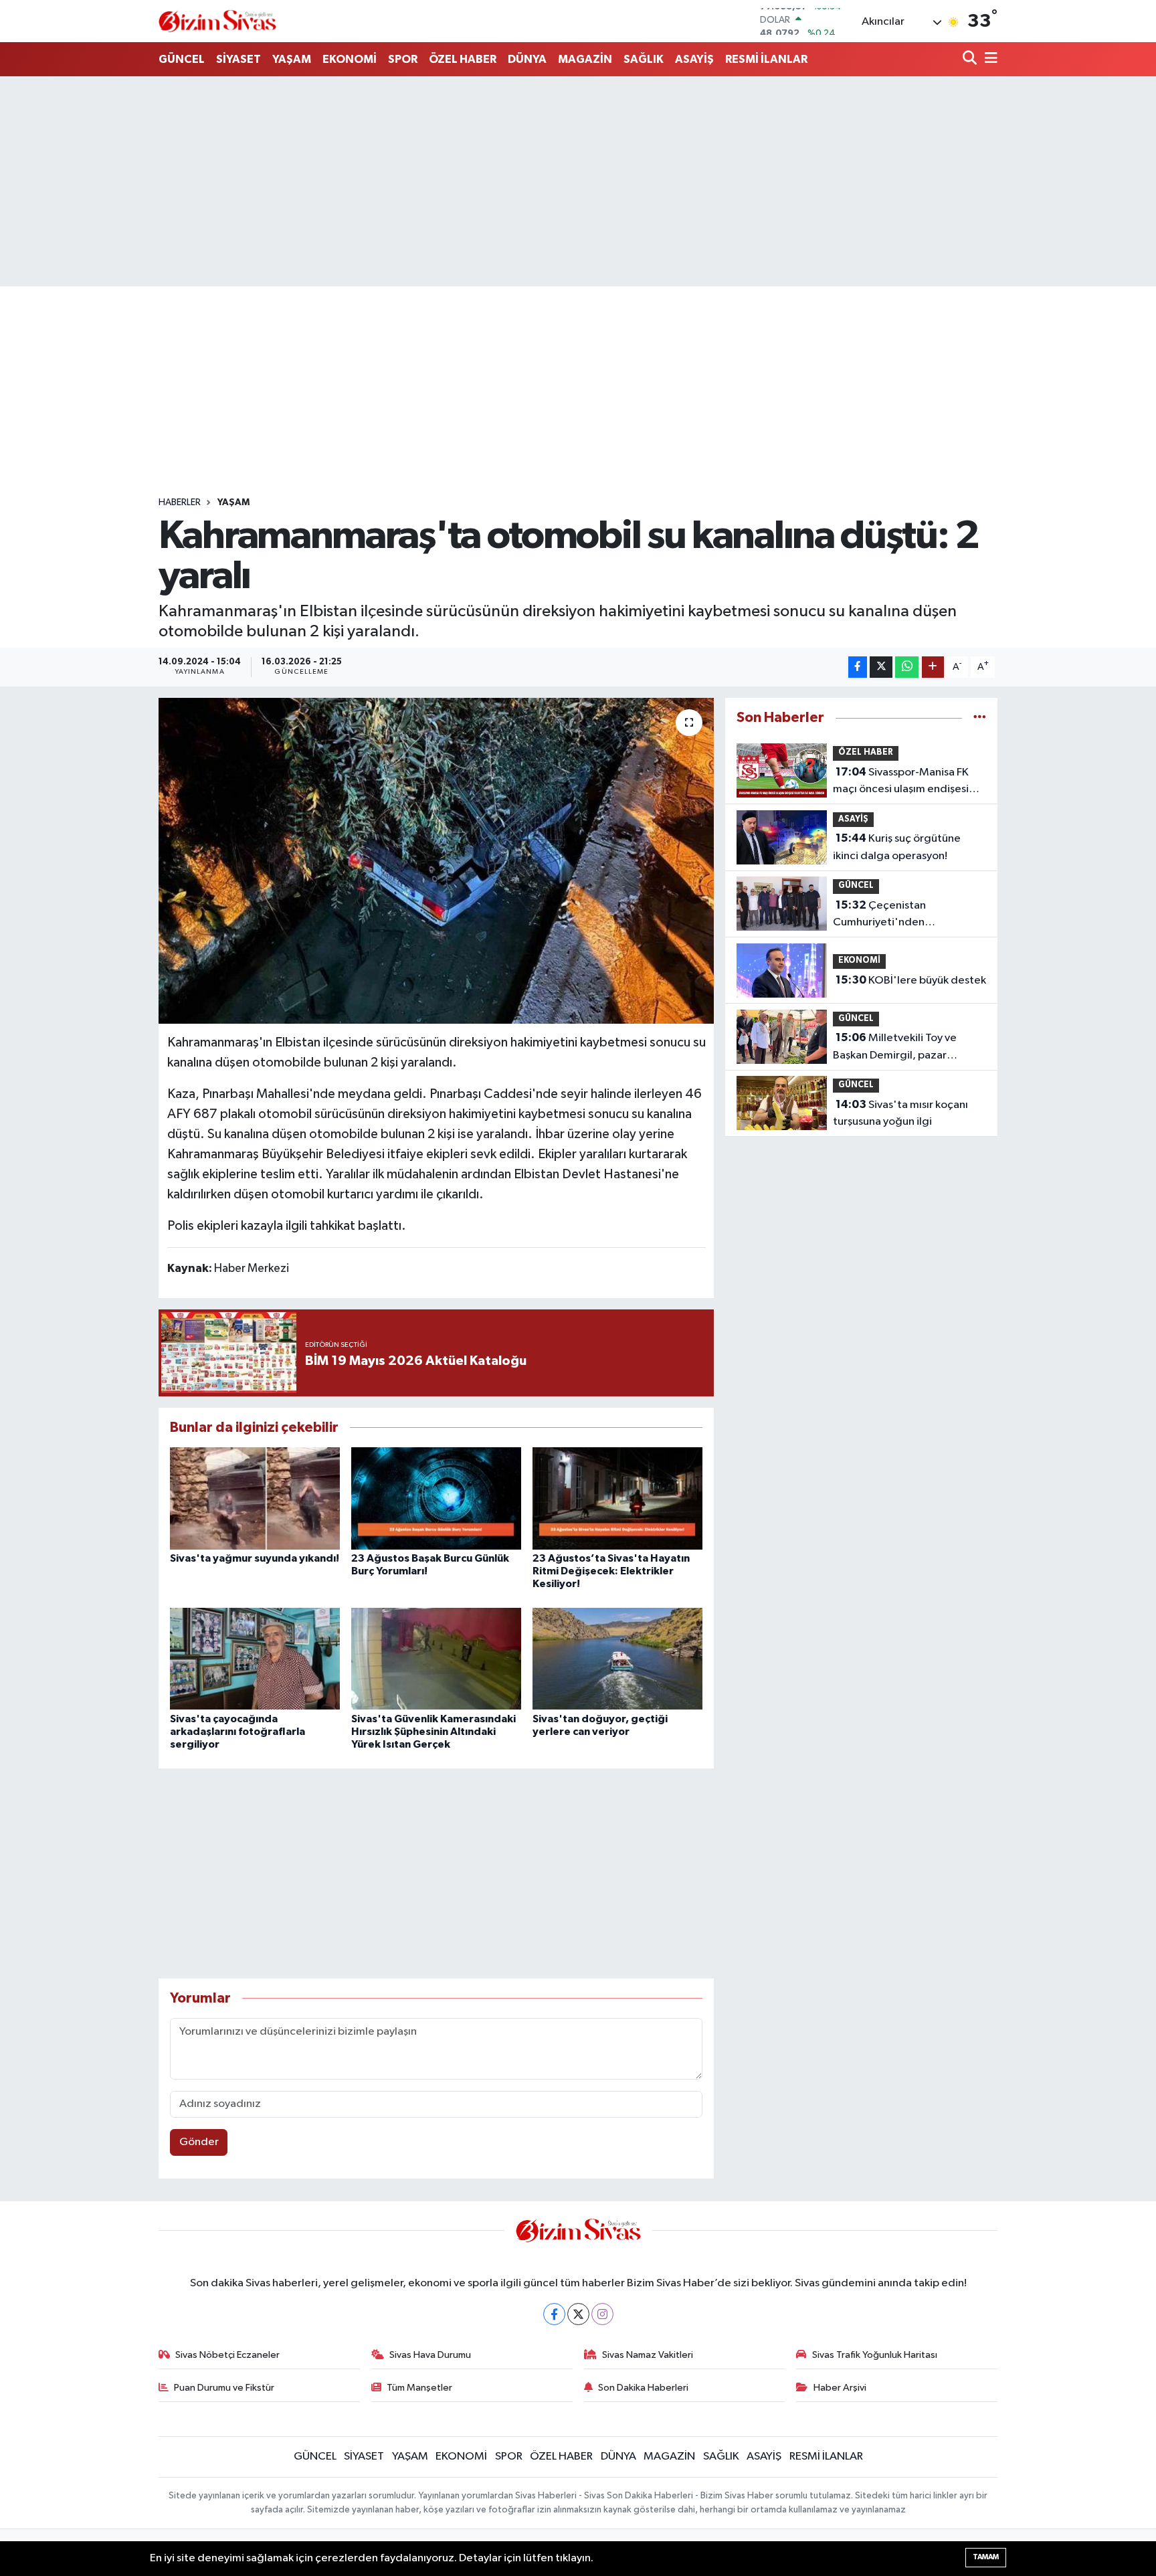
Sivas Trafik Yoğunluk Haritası (875, 2355)
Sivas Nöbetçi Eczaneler (227, 2355)
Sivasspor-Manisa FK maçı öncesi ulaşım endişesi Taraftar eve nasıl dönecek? (901, 782)
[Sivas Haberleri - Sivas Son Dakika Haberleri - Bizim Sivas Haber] (217, 21)
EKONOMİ (350, 59)
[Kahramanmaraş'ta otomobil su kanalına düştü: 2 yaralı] (437, 861)
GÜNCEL (182, 59)
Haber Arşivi (840, 2388)
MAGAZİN (585, 59)
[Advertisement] (578, 181)
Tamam (986, 2557)
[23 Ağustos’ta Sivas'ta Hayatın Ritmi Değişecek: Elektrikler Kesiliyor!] (617, 1498)
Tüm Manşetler (419, 2388)
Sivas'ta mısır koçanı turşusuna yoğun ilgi (900, 1113)
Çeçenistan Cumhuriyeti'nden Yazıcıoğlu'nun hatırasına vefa (907, 915)
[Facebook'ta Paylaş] (858, 667)
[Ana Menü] (989, 59)
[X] (578, 2314)
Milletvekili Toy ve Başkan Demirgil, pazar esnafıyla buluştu (895, 1048)
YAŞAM (292, 59)
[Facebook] (554, 2314)
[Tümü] (980, 718)
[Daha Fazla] (933, 667)
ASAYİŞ (694, 59)
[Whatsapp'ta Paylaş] (907, 667)
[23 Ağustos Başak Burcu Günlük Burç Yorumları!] (436, 1498)
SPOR (403, 59)
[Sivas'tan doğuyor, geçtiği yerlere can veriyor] (617, 1658)
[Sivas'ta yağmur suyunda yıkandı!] (255, 1498)
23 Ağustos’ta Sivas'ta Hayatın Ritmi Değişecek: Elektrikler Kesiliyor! (611, 1571)
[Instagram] (602, 2314)
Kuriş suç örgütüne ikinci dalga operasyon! (897, 847)
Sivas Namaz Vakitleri (648, 2355)
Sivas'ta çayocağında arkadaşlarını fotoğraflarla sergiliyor (237, 1732)
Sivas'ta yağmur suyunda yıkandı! (255, 1558)
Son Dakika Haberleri (643, 2388)
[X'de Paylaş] (881, 667)
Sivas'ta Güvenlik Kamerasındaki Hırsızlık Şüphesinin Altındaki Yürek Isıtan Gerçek (433, 1732)
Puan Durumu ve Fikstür (224, 2388)
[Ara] (971, 59)
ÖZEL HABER (463, 59)
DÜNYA (527, 59)
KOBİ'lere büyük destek (911, 980)
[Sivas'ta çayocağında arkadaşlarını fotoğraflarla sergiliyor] (255, 1658)
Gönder (199, 2142)
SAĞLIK (644, 59)
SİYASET (238, 59)
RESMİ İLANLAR (766, 59)
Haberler (180, 502)
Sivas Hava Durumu (430, 2355)
